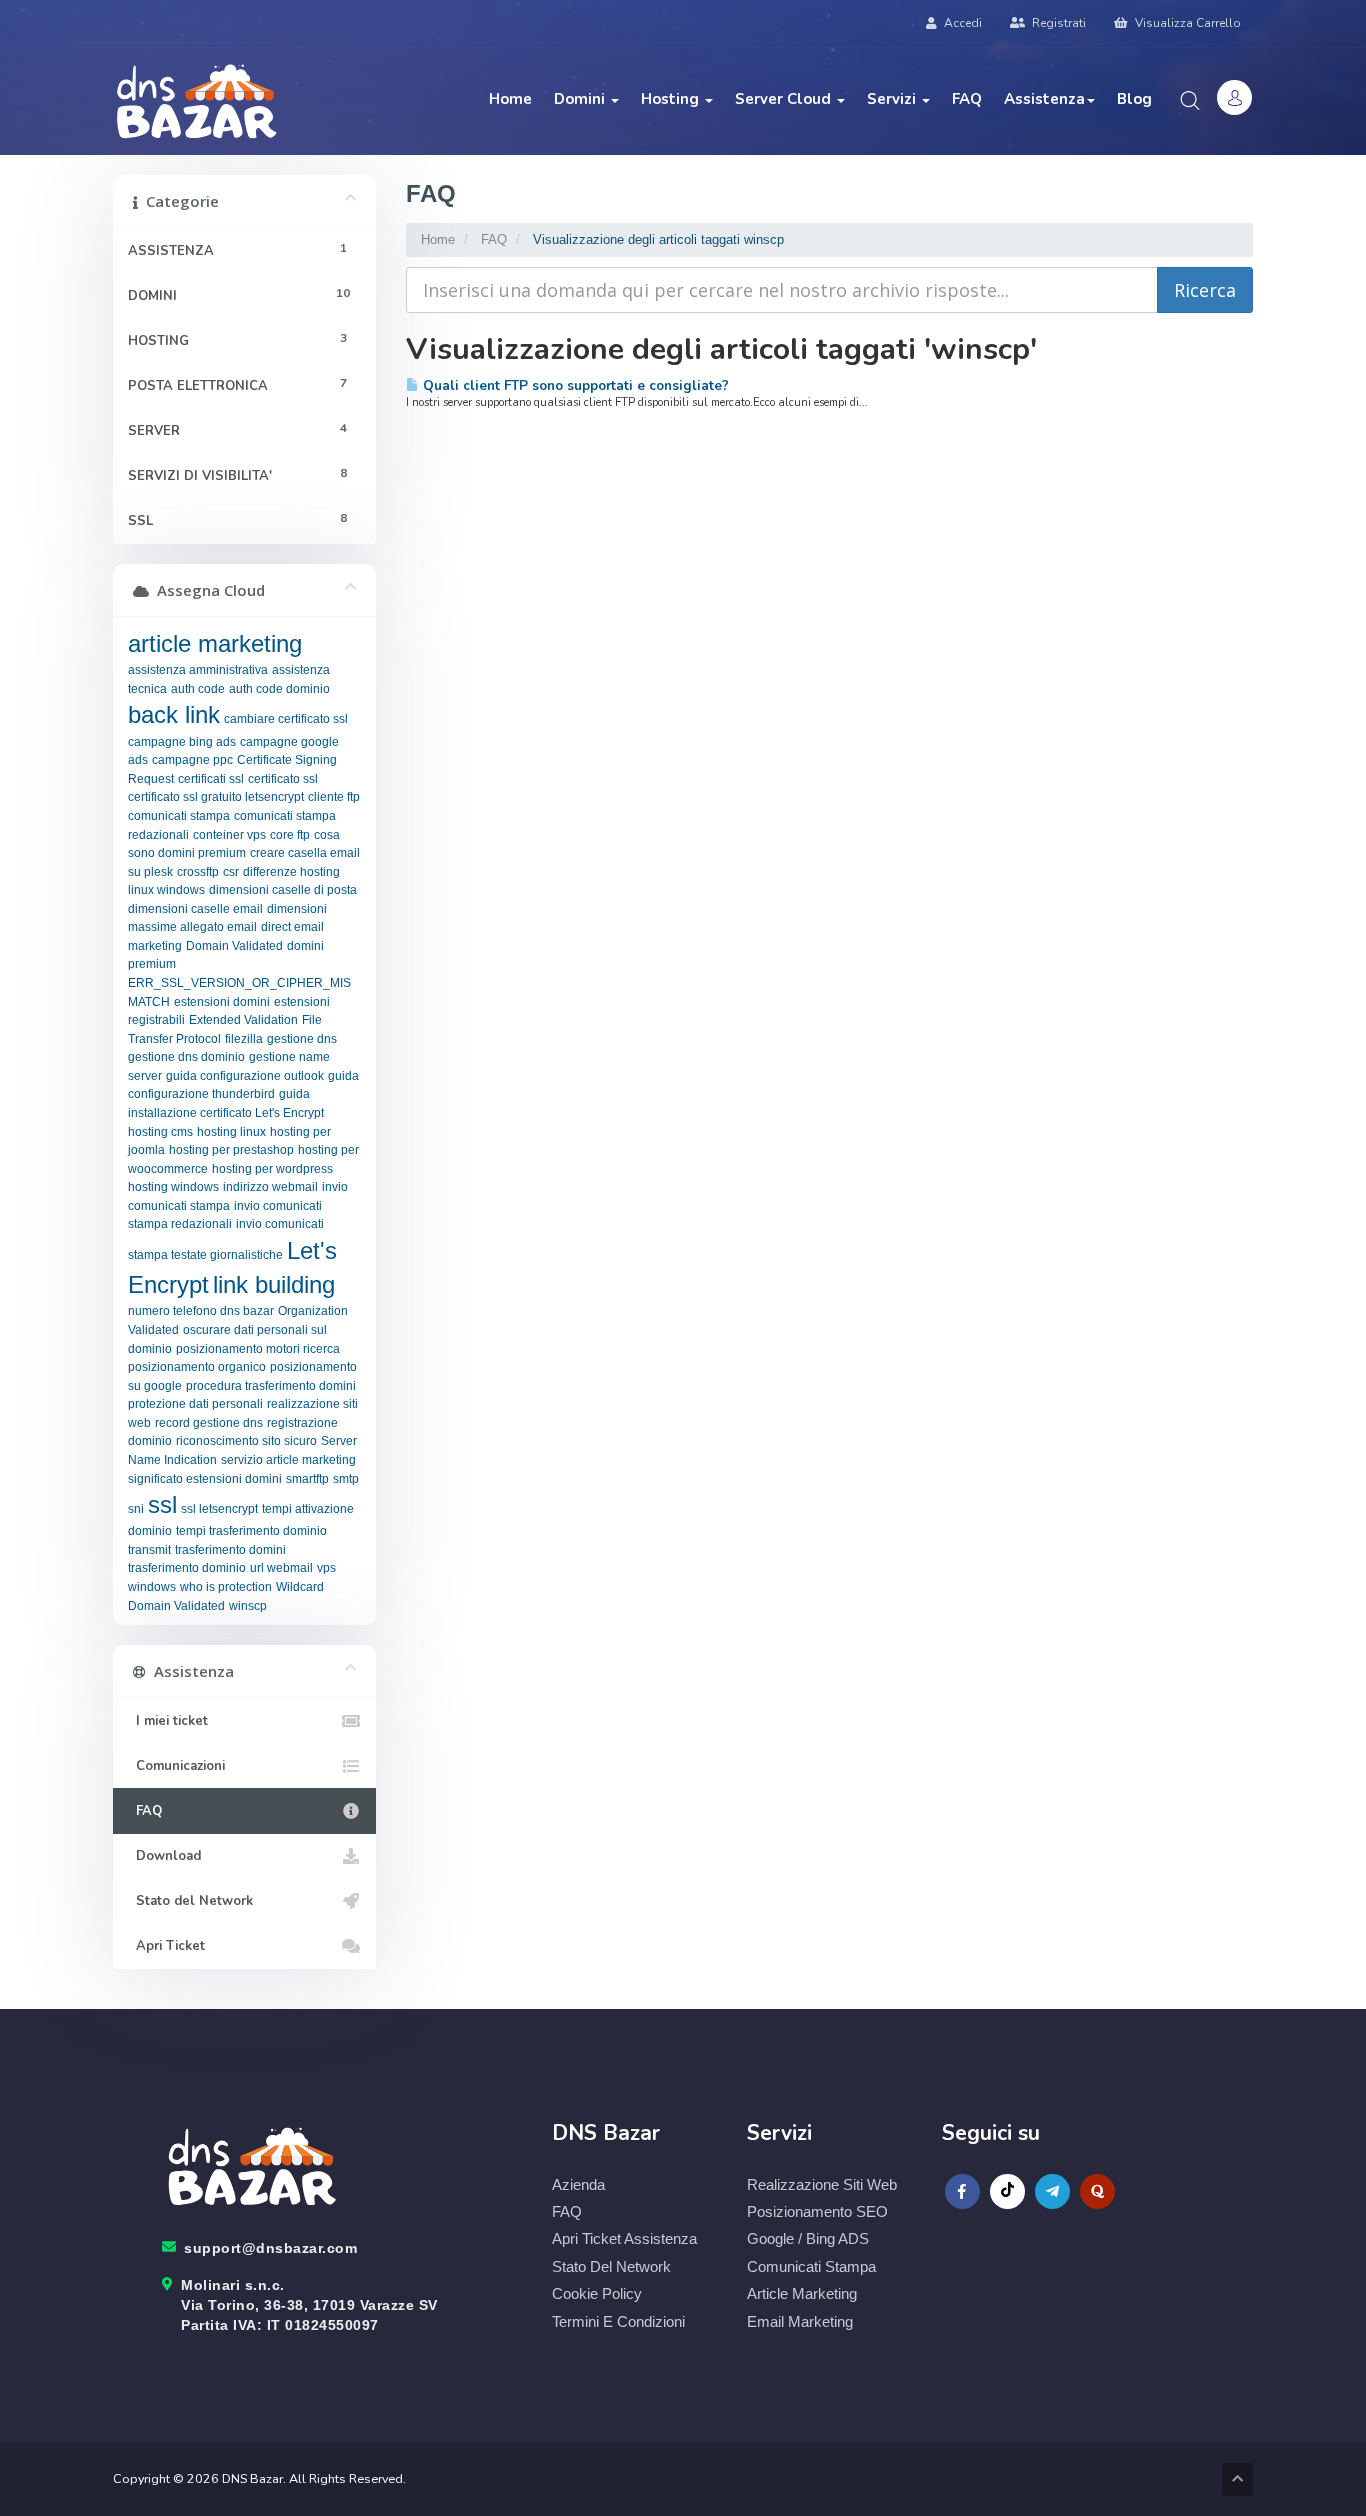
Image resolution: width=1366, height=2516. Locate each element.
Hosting (672, 99)
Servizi (893, 99)
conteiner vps (229, 835)
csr (231, 872)
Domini (581, 99)
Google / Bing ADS (808, 2238)
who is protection (226, 1587)
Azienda (578, 2184)
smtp (346, 1479)
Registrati (1057, 23)
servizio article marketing (288, 1460)
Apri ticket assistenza (624, 2238)
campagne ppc (192, 760)
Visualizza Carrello (1186, 23)
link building (274, 1284)
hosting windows (173, 1187)
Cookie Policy (597, 2293)
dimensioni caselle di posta (283, 890)
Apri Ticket (166, 1946)
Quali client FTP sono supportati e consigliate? (574, 385)
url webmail (281, 1568)
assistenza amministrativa (198, 670)
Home (510, 99)
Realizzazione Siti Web (822, 2184)
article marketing (215, 643)
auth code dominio (279, 689)
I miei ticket (168, 1721)
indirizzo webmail (270, 1187)
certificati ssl (211, 779)
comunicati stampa (179, 816)
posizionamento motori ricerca (258, 1349)
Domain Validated (234, 946)
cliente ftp (334, 797)
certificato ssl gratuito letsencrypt (216, 797)
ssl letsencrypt (219, 1509)
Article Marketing (802, 2293)
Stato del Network (190, 1901)
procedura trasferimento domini (271, 1386)
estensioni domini (222, 1002)
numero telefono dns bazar (201, 1311)
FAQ (967, 99)
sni (136, 1509)
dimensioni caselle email (195, 909)
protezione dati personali (195, 1404)
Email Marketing (800, 2321)
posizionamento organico (197, 1367)
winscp (248, 1606)
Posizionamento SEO (817, 2211)
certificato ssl (283, 779)
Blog (1134, 99)
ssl (162, 1504)
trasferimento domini (230, 1550)
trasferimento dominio (187, 1568)
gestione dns (302, 1039)
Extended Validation (243, 1020)
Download (164, 1856)
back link (174, 714)
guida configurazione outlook (245, 1076)
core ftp (290, 835)
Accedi (961, 23)
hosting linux (231, 1132)
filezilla (244, 1039)
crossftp (198, 872)
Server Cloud (785, 99)
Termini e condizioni (618, 2321)
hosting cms (160, 1132)
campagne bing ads (182, 742)
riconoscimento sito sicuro (246, 1441)
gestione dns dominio (186, 1057)
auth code (198, 689)
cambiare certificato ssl (286, 719)
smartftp (307, 1479)
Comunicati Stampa (811, 2266)
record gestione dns (209, 1423)
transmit (149, 1550)
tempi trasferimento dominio (251, 1531)
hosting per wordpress (272, 1169)
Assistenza (1044, 99)
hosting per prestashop (231, 1150)
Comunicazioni (176, 1766)
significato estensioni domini (205, 1479)
